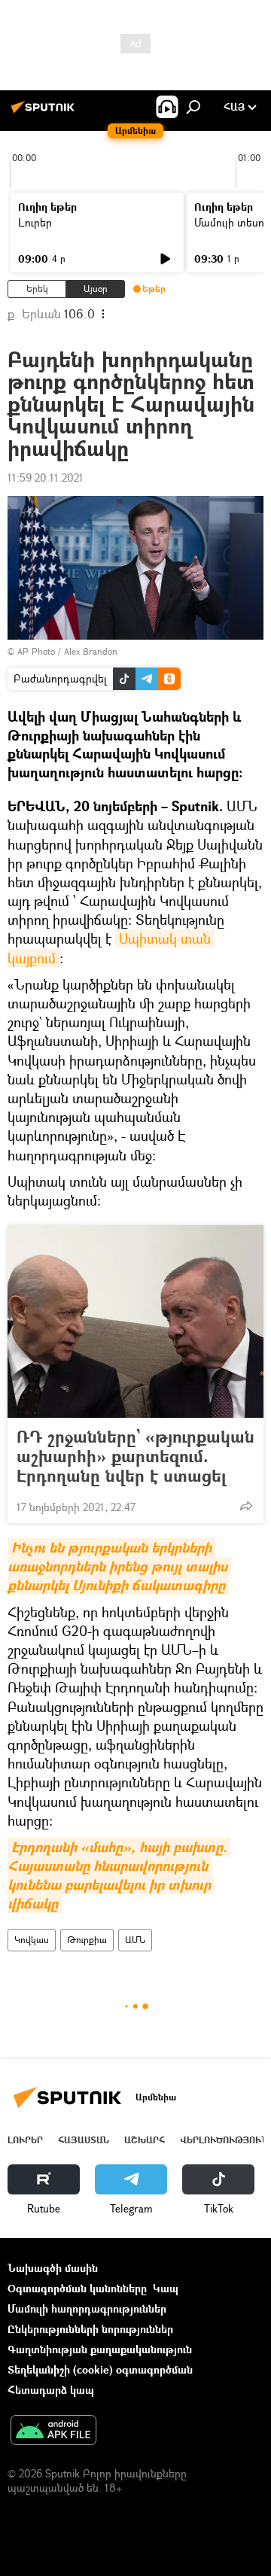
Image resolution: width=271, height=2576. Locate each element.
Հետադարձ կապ (51, 2390)
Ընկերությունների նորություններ (90, 2329)
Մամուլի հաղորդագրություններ (87, 2308)
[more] (246, 1506)
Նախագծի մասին (53, 2268)
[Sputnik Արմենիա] (45, 113)
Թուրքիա (87, 1940)
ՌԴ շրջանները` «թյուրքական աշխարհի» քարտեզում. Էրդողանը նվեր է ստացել (135, 1456)
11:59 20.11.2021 (46, 477)
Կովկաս (32, 1940)
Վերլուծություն (224, 2140)
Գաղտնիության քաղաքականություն (100, 2349)
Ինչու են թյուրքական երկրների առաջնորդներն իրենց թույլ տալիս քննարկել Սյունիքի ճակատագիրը (119, 1566)
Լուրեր (35, 222)
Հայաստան (84, 2140)
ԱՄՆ (135, 1940)
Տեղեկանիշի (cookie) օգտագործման (100, 2369)
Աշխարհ (145, 2140)
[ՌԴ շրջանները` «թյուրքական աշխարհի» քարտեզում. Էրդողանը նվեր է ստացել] (135, 1321)
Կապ (166, 2288)
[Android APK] (53, 2432)
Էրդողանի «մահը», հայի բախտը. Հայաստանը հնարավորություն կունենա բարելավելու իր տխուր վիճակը (119, 1876)
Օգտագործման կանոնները (77, 2288)
